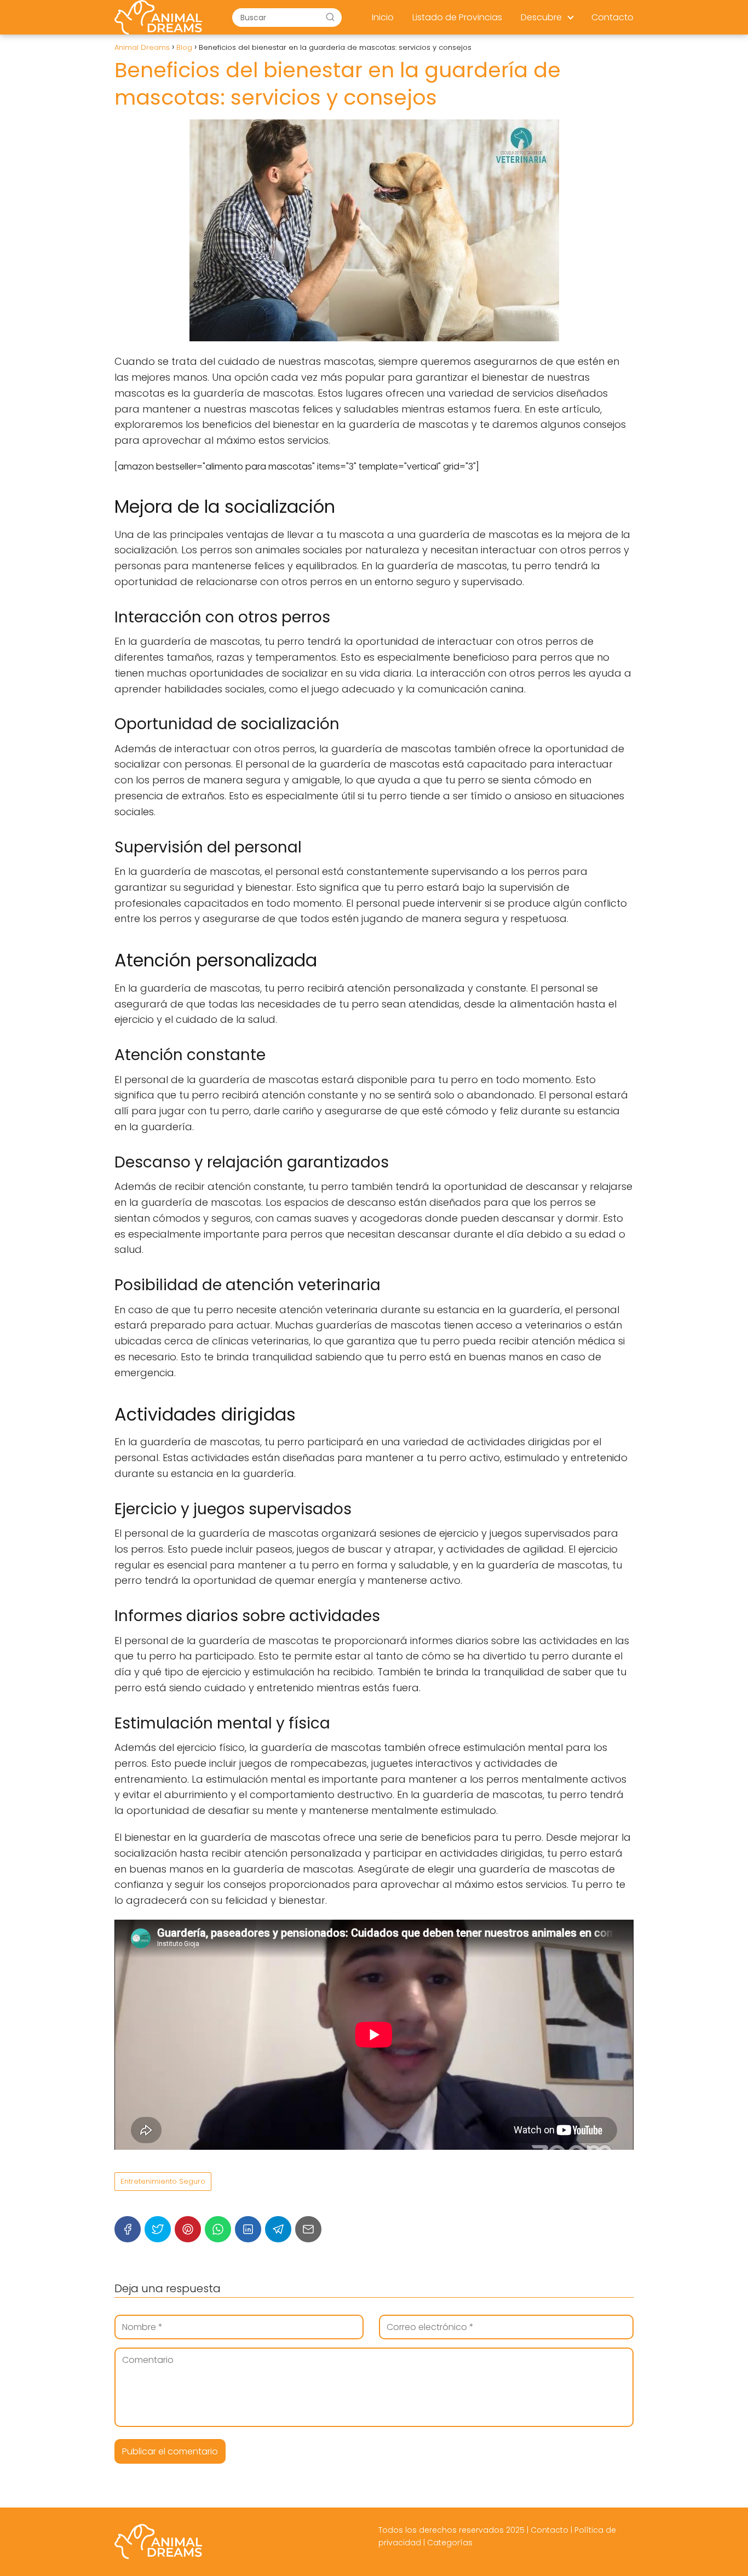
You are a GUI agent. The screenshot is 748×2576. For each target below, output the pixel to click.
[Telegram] (278, 2229)
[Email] (308, 2229)
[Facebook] (128, 2229)
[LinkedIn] (248, 2229)
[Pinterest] (188, 2229)
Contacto (612, 17)
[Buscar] (330, 17)
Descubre (541, 17)
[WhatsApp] (218, 2229)
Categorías (450, 2543)
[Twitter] (158, 2229)
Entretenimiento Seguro (163, 2181)
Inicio (383, 17)
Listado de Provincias (457, 17)
